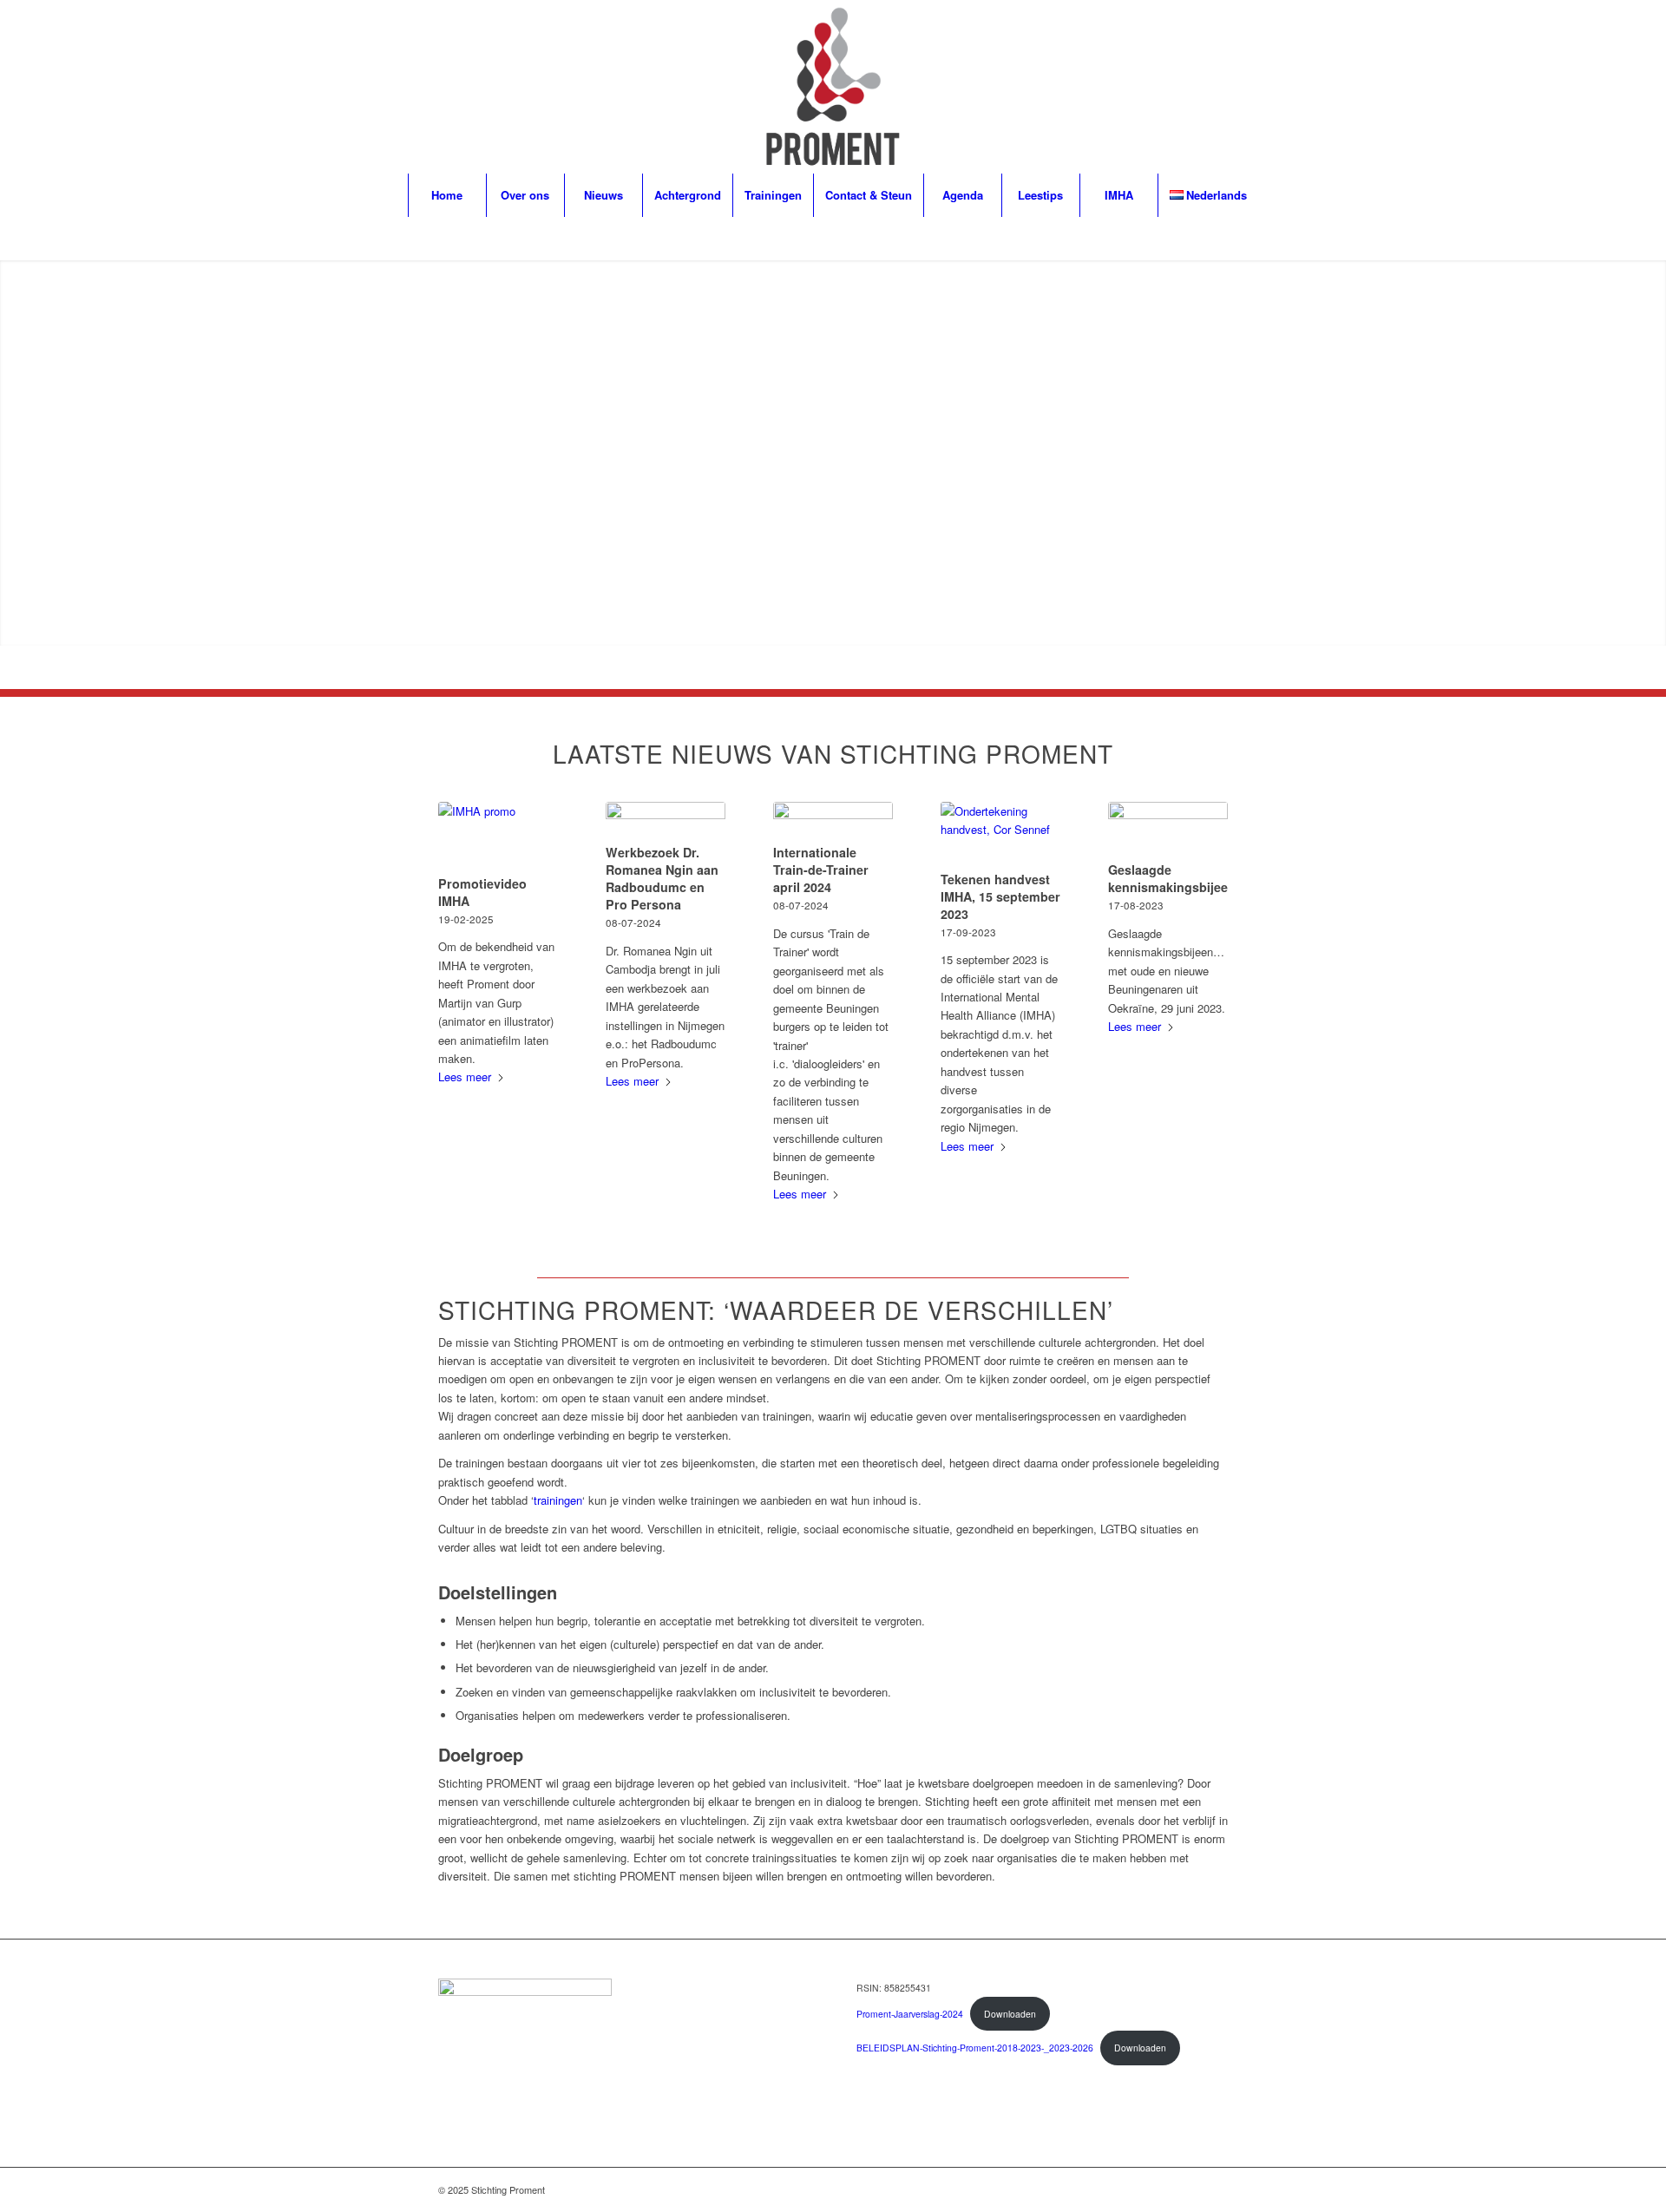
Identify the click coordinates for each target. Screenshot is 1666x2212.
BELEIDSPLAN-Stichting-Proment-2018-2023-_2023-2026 (975, 2048)
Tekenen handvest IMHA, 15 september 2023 (1000, 896)
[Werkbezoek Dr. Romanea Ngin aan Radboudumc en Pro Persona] (666, 820)
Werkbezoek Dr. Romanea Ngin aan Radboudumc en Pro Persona (662, 878)
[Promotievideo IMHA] (498, 836)
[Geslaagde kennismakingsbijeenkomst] (1168, 829)
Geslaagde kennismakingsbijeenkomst (1190, 878)
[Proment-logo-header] (833, 87)
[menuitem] (447, 195)
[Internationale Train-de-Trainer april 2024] (833, 820)
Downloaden (1010, 2014)
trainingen (558, 1500)
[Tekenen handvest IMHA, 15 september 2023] (1000, 834)
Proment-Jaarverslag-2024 (910, 2014)
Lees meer (465, 1076)
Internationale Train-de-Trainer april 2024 (821, 870)
